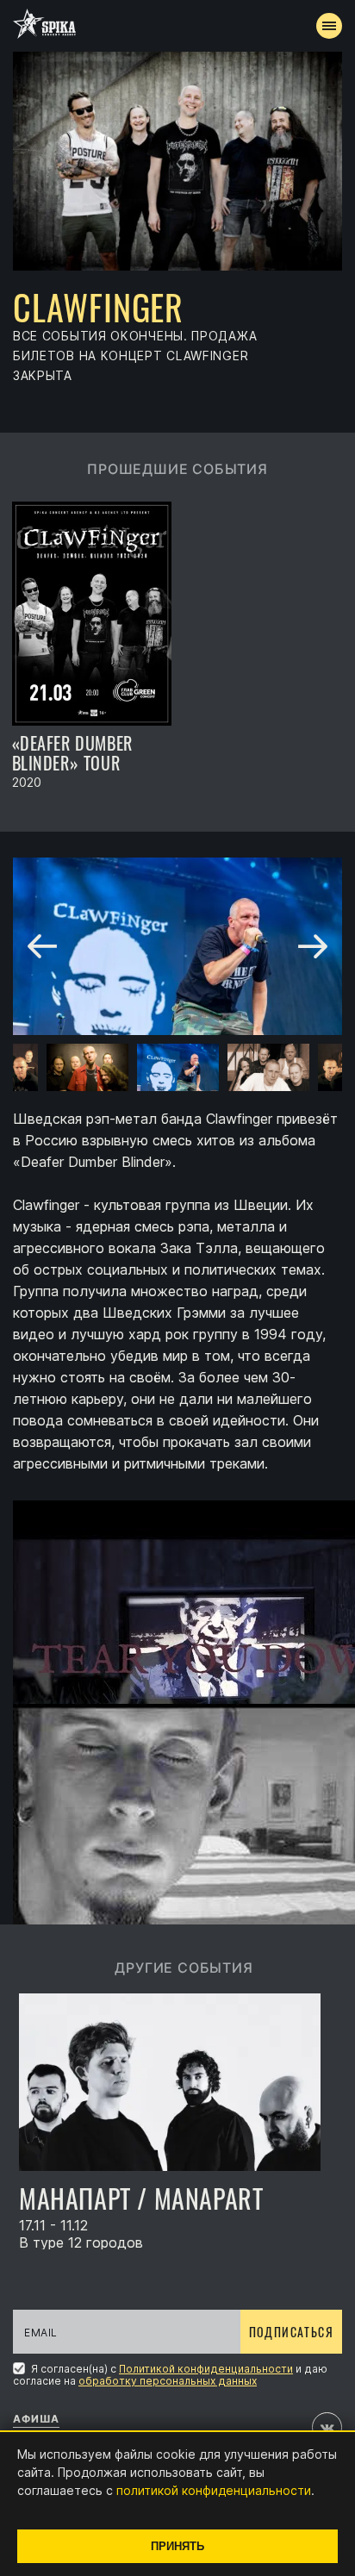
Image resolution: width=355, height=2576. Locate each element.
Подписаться (291, 2332)
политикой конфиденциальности (214, 2490)
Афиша (36, 2419)
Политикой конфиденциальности (206, 2369)
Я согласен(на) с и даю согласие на (170, 2374)
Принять (177, 2546)
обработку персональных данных (168, 2381)
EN (209, 315)
